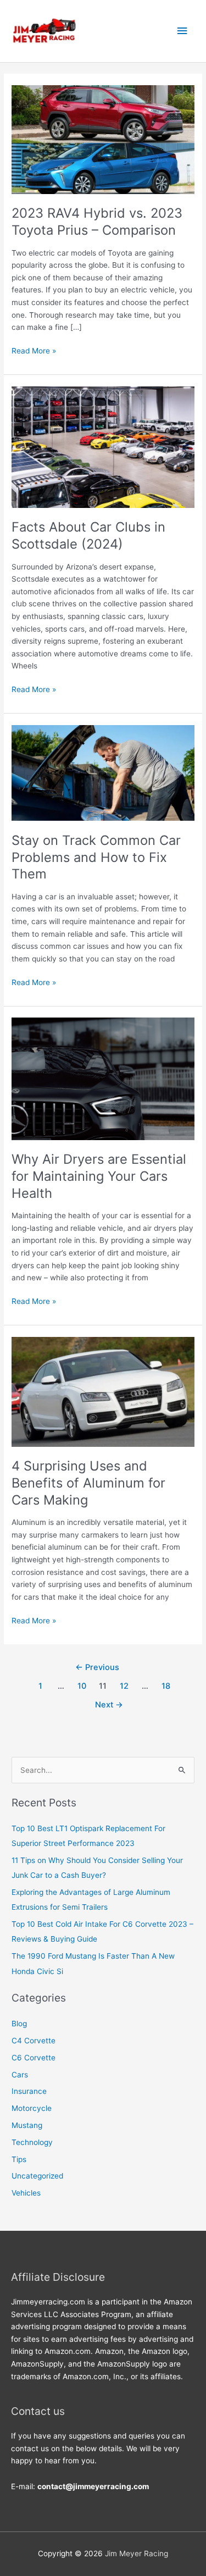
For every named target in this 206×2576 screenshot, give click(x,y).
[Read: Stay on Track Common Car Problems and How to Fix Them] (103, 772)
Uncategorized (37, 2176)
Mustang (27, 2125)
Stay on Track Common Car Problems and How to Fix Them (96, 857)
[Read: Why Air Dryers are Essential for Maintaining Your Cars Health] (103, 1078)
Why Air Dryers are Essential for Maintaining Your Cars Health (99, 1176)
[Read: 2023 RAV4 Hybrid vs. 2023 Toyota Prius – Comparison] (103, 139)
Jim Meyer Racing (137, 2553)
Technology (32, 2142)
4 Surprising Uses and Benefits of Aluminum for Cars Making (88, 1483)
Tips (19, 2159)
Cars (20, 2075)
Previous (97, 1667)
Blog (19, 2024)
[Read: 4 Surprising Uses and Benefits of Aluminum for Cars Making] (103, 1391)
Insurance (29, 2091)
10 (82, 1686)
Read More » (34, 352)
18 (166, 1686)
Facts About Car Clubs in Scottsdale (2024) (88, 535)
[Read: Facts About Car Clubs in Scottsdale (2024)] (103, 446)
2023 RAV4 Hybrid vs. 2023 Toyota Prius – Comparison (97, 222)
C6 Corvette (34, 2058)
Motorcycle (32, 2108)
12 (124, 1686)
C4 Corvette (34, 2041)
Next (109, 1705)
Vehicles (26, 2193)
